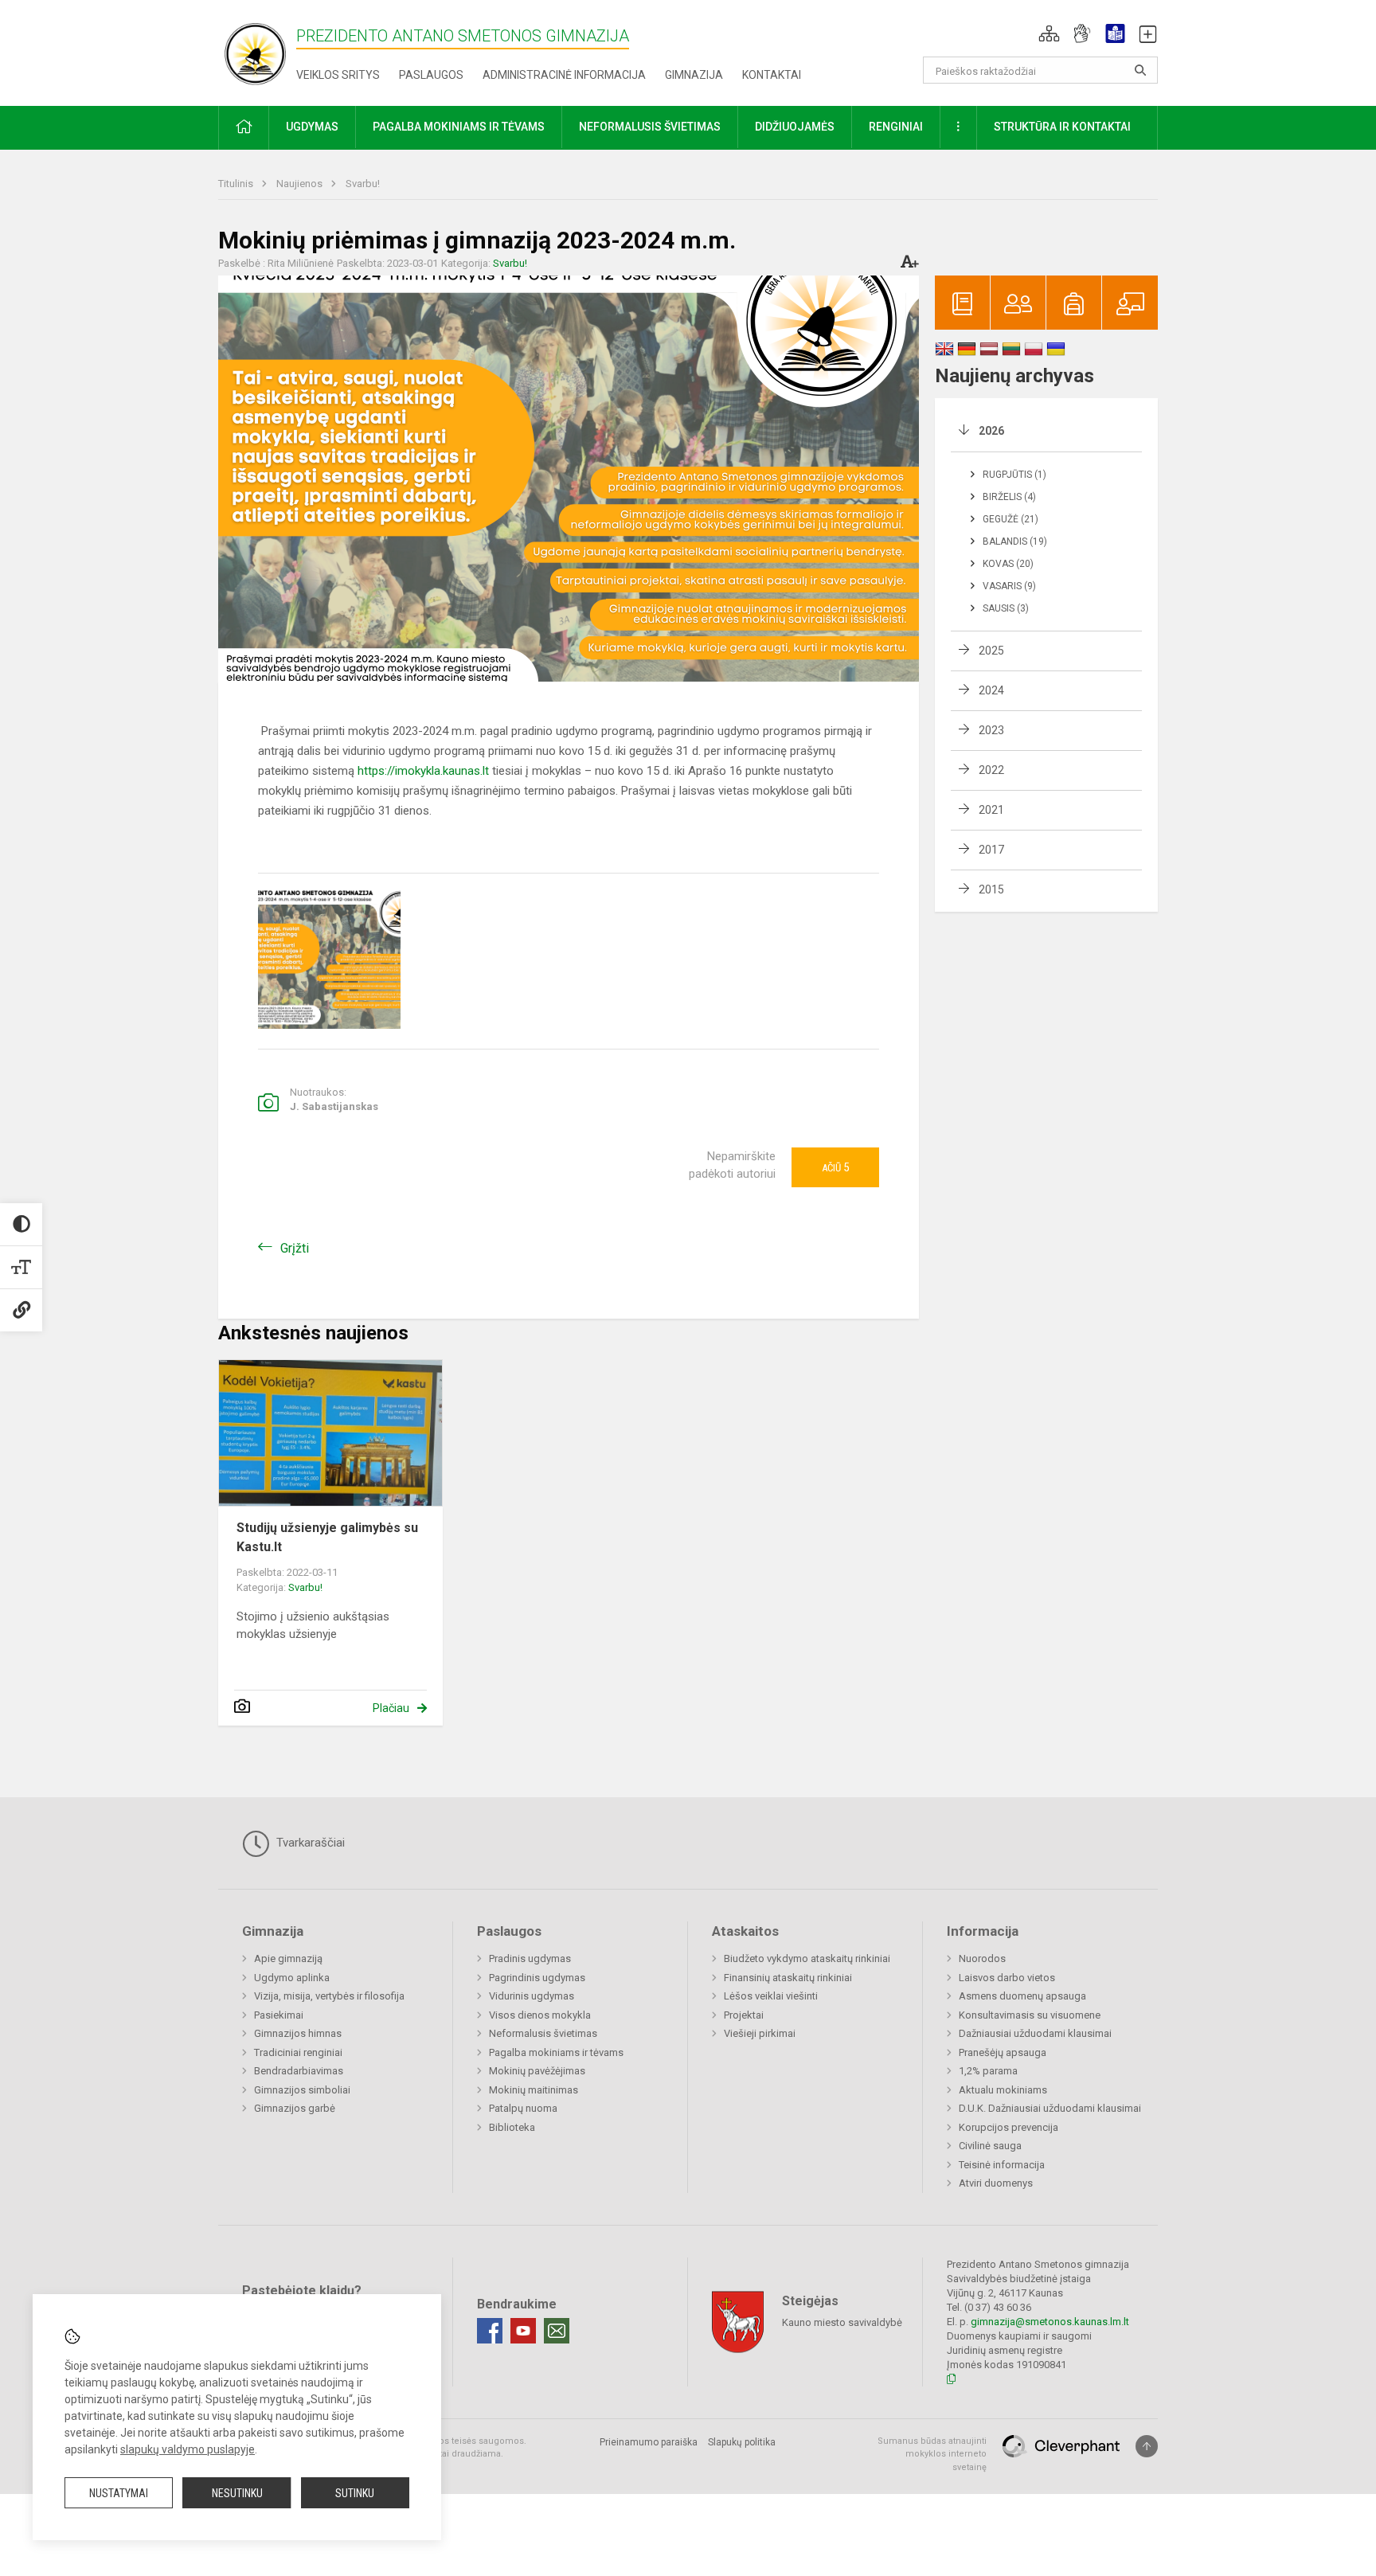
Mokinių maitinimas (534, 2090)
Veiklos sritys (338, 75)
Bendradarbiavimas (299, 2071)
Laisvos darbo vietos (1007, 1978)
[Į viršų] (1147, 2446)
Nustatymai (119, 2493)
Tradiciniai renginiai (298, 2052)
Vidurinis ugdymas (532, 1996)
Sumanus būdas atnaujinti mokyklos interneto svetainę (932, 2454)
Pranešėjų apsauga (1003, 2052)
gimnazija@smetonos (1021, 2322)
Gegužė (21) (1010, 519)
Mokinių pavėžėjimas (537, 2071)
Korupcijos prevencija (1009, 2127)
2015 (991, 889)
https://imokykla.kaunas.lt (423, 771)
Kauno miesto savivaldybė (842, 2322)
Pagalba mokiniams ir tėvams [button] (459, 127)
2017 (991, 850)
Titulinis (237, 184)
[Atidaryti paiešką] (1140, 70)
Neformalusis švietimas (543, 2033)
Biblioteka (512, 2127)
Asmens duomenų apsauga (1022, 1996)
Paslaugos (431, 75)
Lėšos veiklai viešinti (771, 1996)
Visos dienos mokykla (540, 2015)
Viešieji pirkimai (760, 2033)
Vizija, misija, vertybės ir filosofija (329, 1996)
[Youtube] (523, 2331)
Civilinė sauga (990, 2146)
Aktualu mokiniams (1003, 2090)
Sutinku (355, 2493)
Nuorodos (982, 1958)
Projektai (744, 2015)
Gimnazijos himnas (298, 2033)
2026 (991, 431)
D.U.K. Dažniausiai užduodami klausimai (1050, 2108)
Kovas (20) (1008, 564)
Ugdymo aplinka (292, 1978)
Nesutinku (237, 2493)
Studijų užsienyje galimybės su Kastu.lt (327, 1537)
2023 (991, 730)
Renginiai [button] (896, 127)
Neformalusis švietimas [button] (650, 127)
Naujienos (301, 184)
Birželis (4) (1009, 497)
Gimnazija (694, 75)
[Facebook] (490, 2331)
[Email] (557, 2331)
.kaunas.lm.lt (1100, 2322)
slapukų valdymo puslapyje (188, 2449)
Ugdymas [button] (312, 127)
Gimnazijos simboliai (302, 2090)
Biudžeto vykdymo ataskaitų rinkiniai (807, 1958)
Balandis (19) (1015, 541)
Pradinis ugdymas (530, 1958)
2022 (991, 770)
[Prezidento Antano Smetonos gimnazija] (257, 50)
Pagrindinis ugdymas (537, 1978)
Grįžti (295, 1248)
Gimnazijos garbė (295, 2108)
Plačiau (391, 1708)
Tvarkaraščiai (309, 1843)
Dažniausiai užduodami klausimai (1035, 2033)
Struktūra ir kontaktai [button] (1062, 127)
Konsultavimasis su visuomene (1030, 2015)
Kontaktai (772, 75)
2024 (991, 690)
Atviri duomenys (996, 2183)
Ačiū (835, 1167)
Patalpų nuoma (523, 2108)
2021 (991, 810)
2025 (991, 651)
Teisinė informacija (1002, 2165)
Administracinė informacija (564, 75)
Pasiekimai (279, 2015)
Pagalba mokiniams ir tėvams (556, 2052)
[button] (1049, 33)
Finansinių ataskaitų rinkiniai (788, 1978)
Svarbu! (363, 184)
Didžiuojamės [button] (795, 127)
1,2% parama (988, 2071)
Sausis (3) (1006, 608)
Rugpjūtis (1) (1014, 475)
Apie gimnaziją (288, 1958)
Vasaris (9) (1009, 586)
